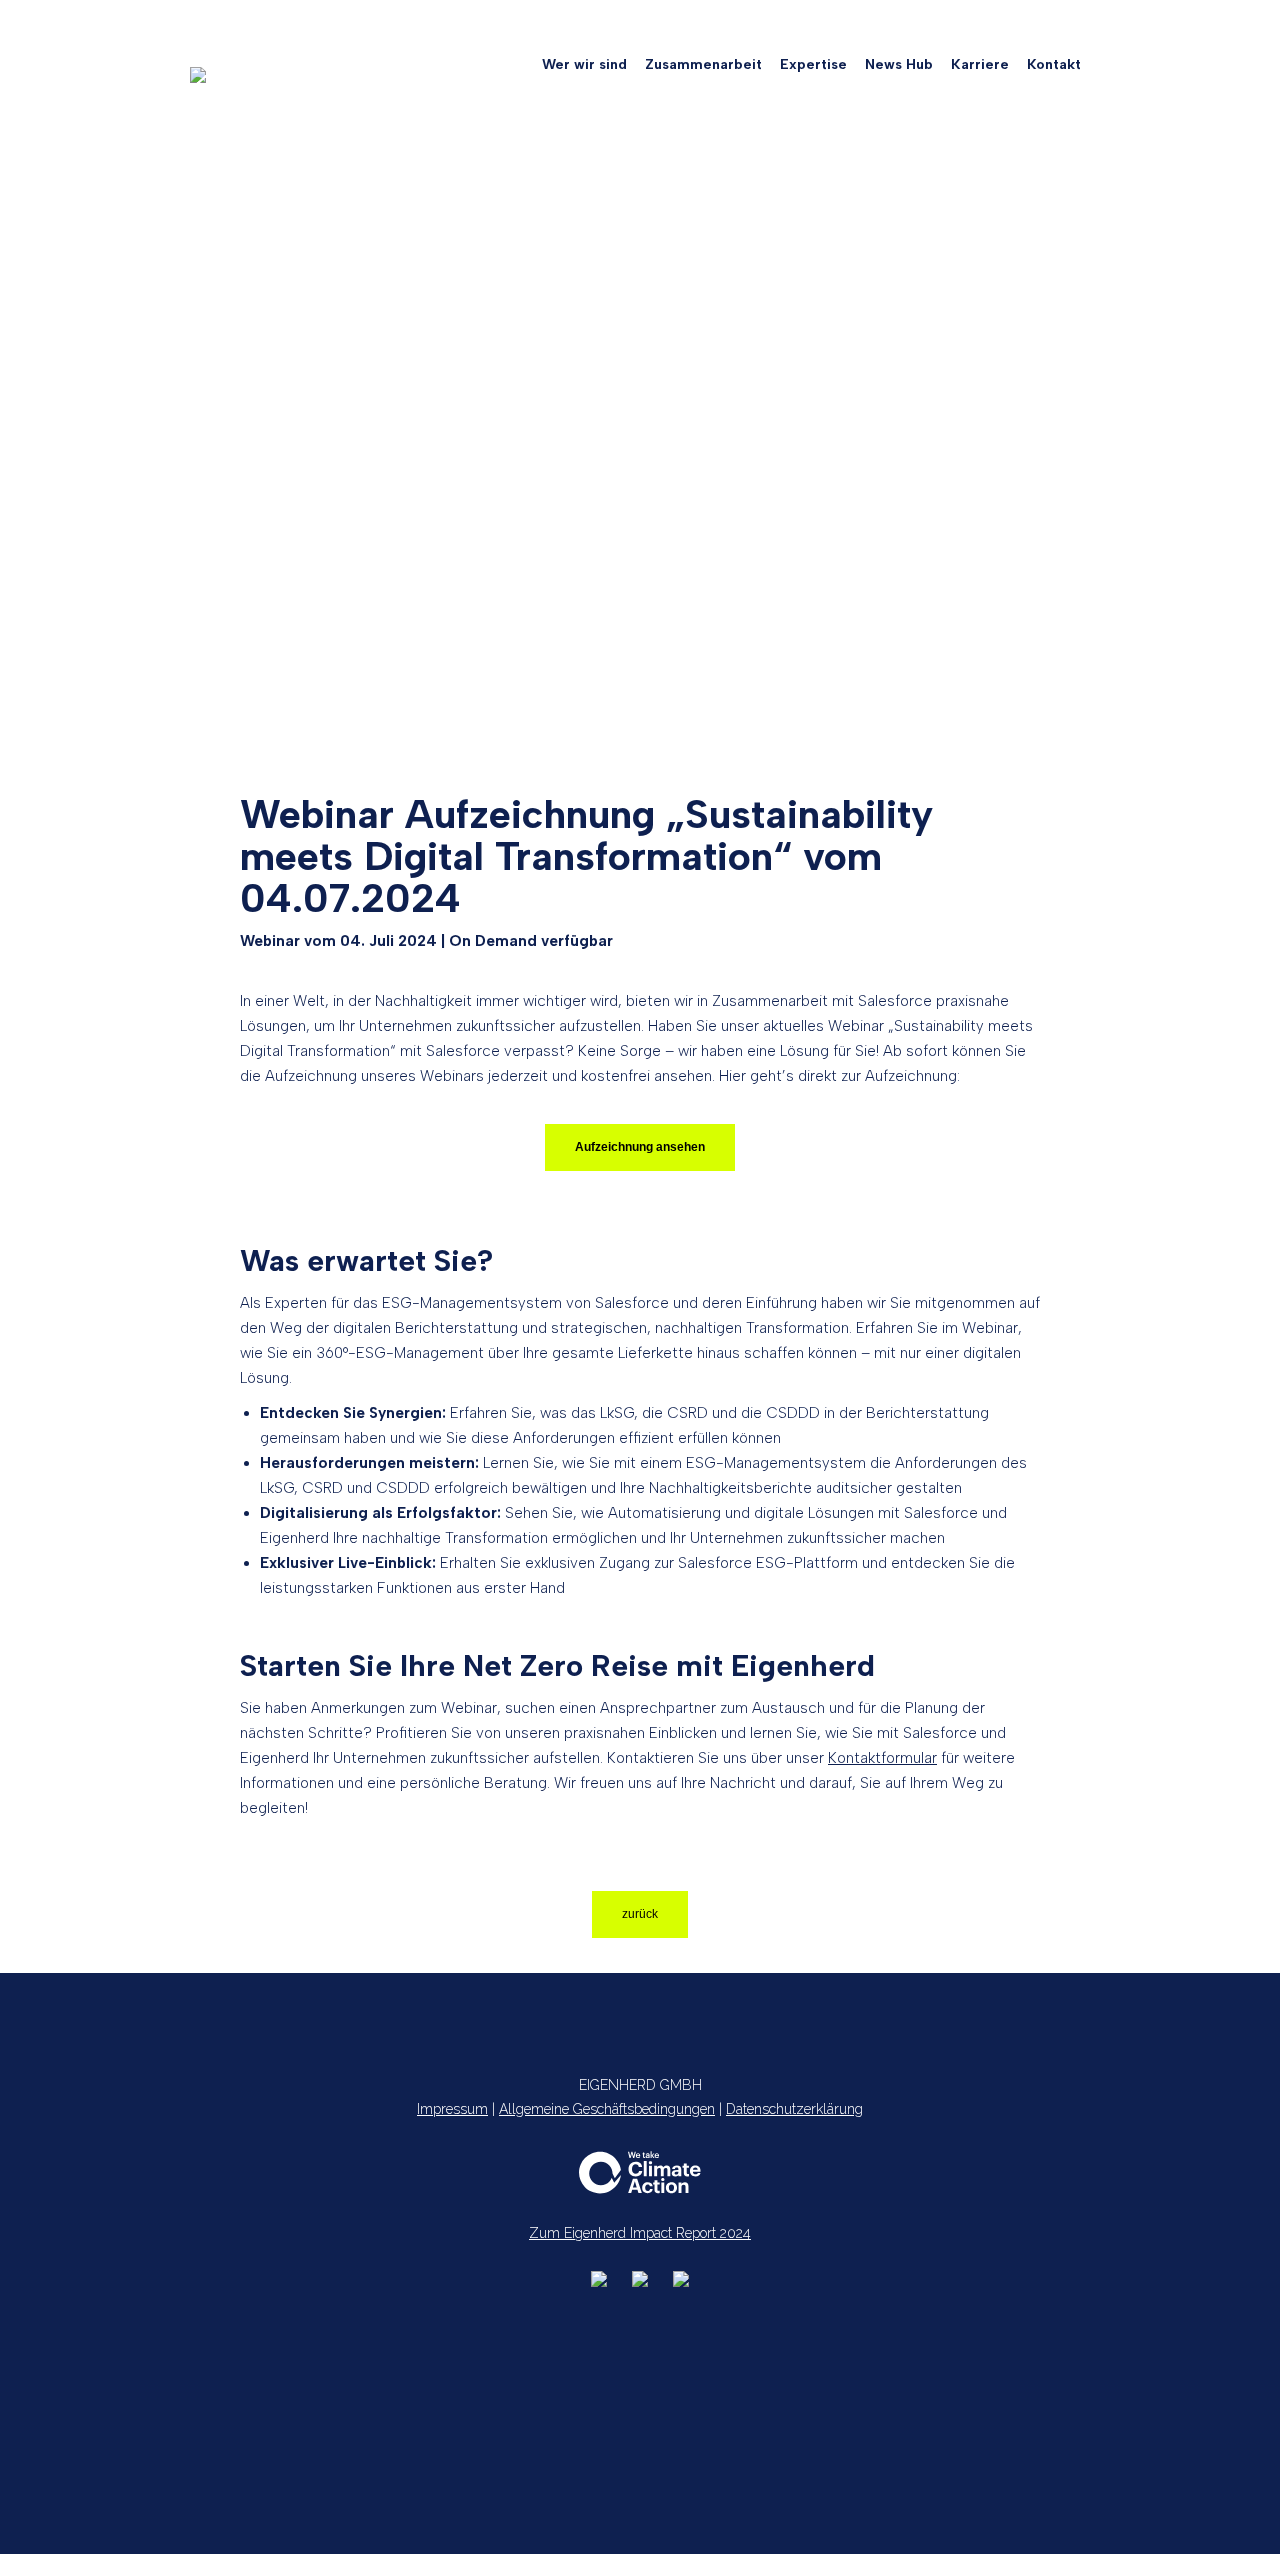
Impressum (452, 2109)
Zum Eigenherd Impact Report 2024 (640, 2233)
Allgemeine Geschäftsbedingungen (607, 2109)
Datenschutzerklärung (794, 2109)
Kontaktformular (882, 1758)
